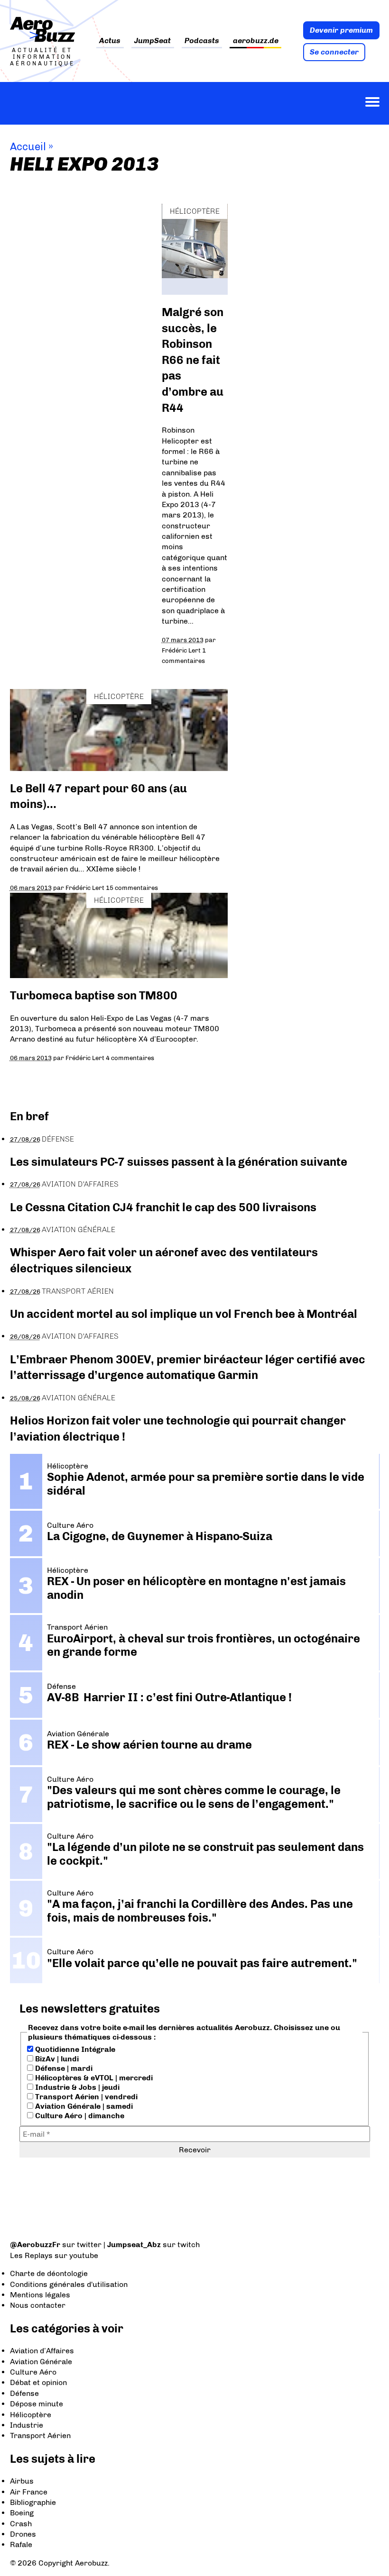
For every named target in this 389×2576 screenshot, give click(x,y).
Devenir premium (341, 30)
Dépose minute (37, 2404)
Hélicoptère (195, 211)
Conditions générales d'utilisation (69, 2284)
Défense (58, 1139)
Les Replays (31, 2255)
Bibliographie (33, 2502)
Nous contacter (38, 2305)
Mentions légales (40, 2295)
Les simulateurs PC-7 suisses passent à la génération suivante (179, 1162)
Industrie (27, 2425)
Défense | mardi (63, 2068)
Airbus (22, 2481)
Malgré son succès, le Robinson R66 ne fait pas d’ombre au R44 (193, 360)
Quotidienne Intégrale (74, 2049)
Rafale (21, 2544)
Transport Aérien (78, 1291)
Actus (110, 41)
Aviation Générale (79, 1229)
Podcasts (202, 41)
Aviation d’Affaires (42, 2351)
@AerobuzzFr (35, 2245)
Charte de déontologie (49, 2273)
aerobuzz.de (256, 41)
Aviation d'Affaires (80, 1184)
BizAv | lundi (56, 2059)
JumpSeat (153, 41)
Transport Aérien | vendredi (85, 2097)
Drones (23, 2534)
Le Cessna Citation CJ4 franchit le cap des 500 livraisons (163, 1207)
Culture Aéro (33, 2372)
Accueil (28, 147)
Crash (21, 2524)
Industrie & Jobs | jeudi (76, 2087)
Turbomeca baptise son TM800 (94, 995)
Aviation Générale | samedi (83, 2106)
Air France (29, 2492)
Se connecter (334, 52)
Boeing (22, 2513)
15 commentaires (132, 888)
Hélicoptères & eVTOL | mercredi (93, 2078)
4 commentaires (130, 1058)
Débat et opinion (38, 2382)
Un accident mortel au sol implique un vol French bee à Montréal (184, 1314)
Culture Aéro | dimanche (79, 2116)
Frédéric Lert (181, 650)
